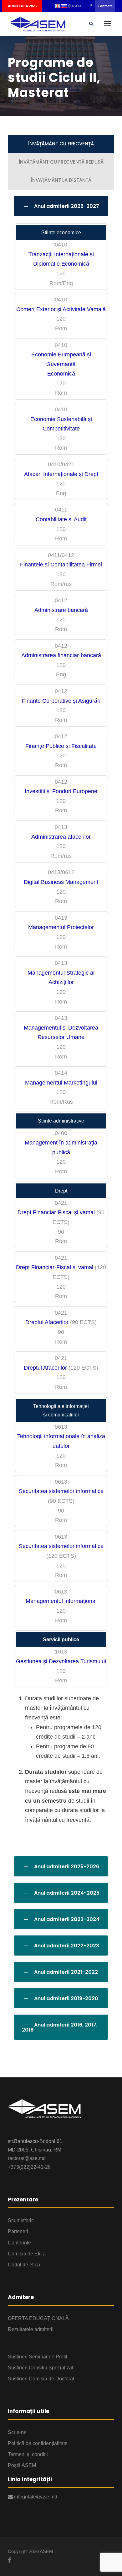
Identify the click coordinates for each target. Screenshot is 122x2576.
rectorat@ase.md (27, 2158)
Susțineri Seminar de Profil (38, 2357)
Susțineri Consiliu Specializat (41, 2368)
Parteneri (18, 2231)
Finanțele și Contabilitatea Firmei (61, 565)
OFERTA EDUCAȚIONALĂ (38, 2318)
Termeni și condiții (28, 2454)
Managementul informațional (61, 1601)
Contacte (105, 6)
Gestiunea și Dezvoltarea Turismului (61, 1661)
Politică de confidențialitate (38, 2443)
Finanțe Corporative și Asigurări (61, 701)
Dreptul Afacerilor (47, 1322)
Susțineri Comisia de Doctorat (41, 2379)
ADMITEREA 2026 (22, 6)
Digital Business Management (61, 882)
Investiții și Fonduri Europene (61, 791)
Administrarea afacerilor (61, 837)
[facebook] (91, 6)
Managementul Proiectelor (61, 927)
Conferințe (19, 2243)
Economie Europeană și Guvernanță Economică (61, 364)
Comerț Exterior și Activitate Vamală (61, 309)
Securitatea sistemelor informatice (61, 1491)
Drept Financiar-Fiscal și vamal (56, 1212)
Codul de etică (24, 2265)
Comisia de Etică (27, 2254)
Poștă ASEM (22, 2465)
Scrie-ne (17, 2432)
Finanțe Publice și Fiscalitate (61, 746)
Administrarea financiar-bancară (61, 655)
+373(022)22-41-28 (29, 2167)
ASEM (76, 6)
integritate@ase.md (35, 2497)
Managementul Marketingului (61, 1083)
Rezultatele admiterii (31, 2329)
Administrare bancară (61, 610)
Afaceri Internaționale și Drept (61, 474)
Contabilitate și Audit (61, 519)
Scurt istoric (21, 2220)
